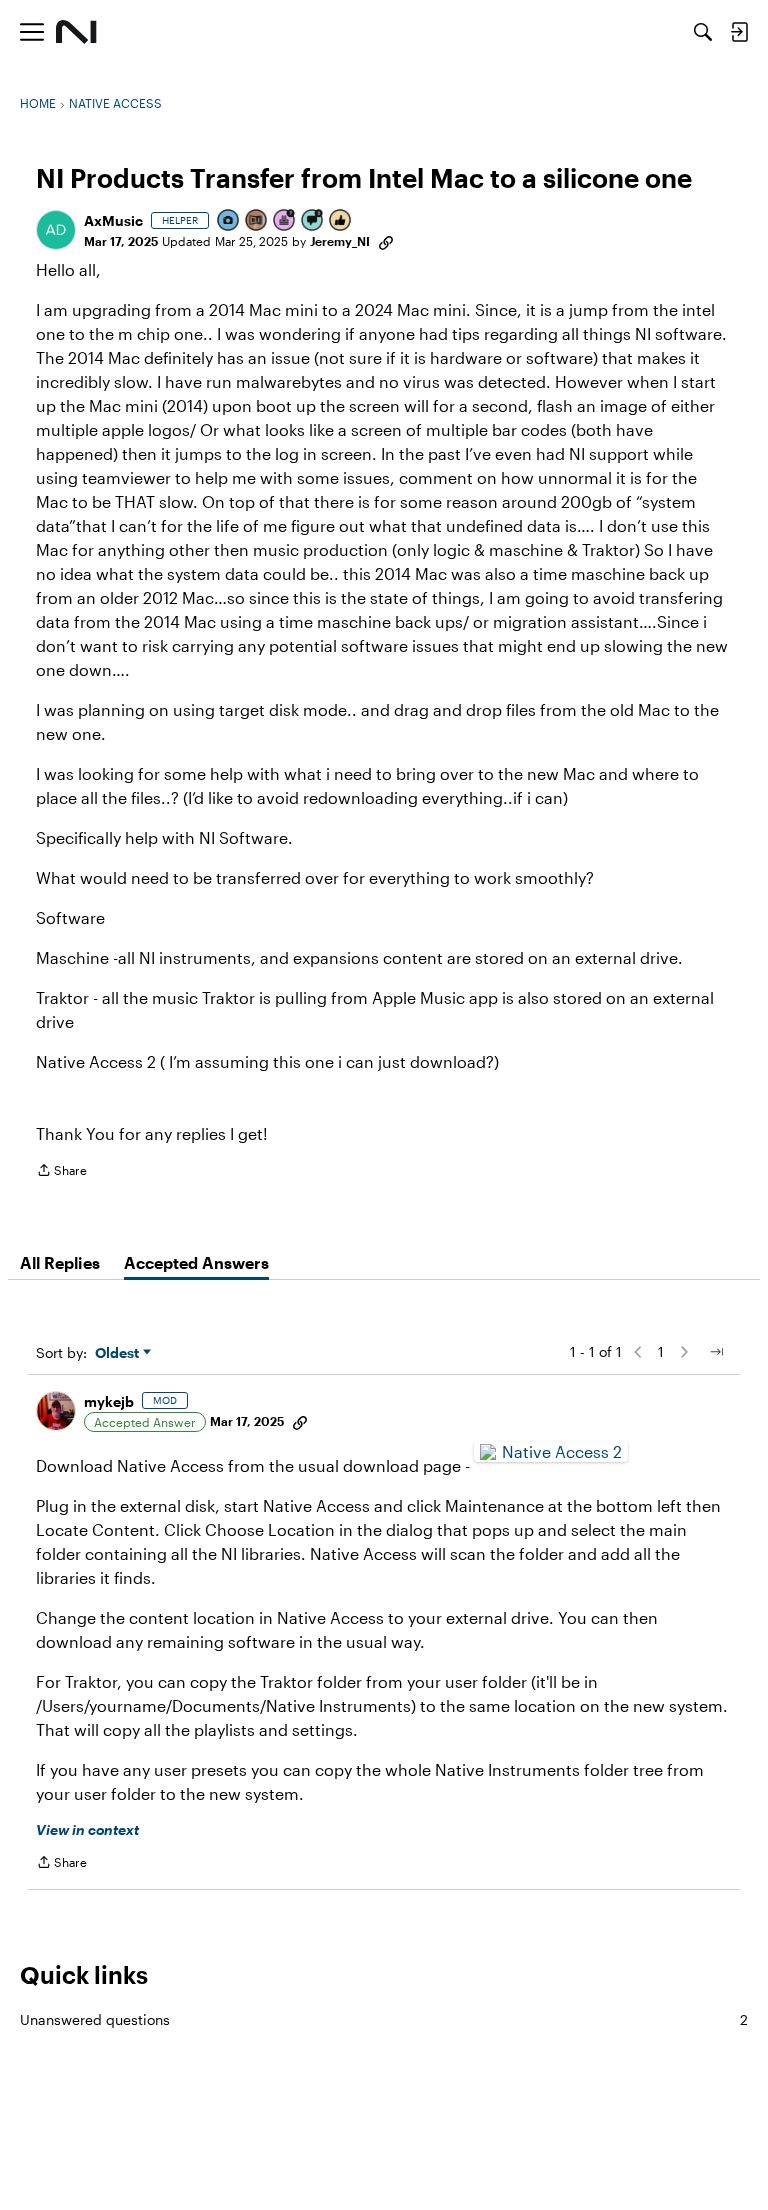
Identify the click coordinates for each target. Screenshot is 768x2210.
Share (61, 1172)
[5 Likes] (341, 221)
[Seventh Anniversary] (285, 221)
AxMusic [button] (113, 220)
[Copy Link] (386, 241)
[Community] (76, 32)
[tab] (60, 1263)
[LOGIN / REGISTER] (739, 32)
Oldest (119, 1353)
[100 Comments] (313, 221)
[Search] (703, 32)
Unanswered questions (384, 2019)
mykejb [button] (109, 1401)
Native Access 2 (562, 1451)
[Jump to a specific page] (716, 1352)
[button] (56, 230)
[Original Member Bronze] (257, 221)
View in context (87, 1829)
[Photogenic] (229, 221)
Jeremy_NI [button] (340, 241)
